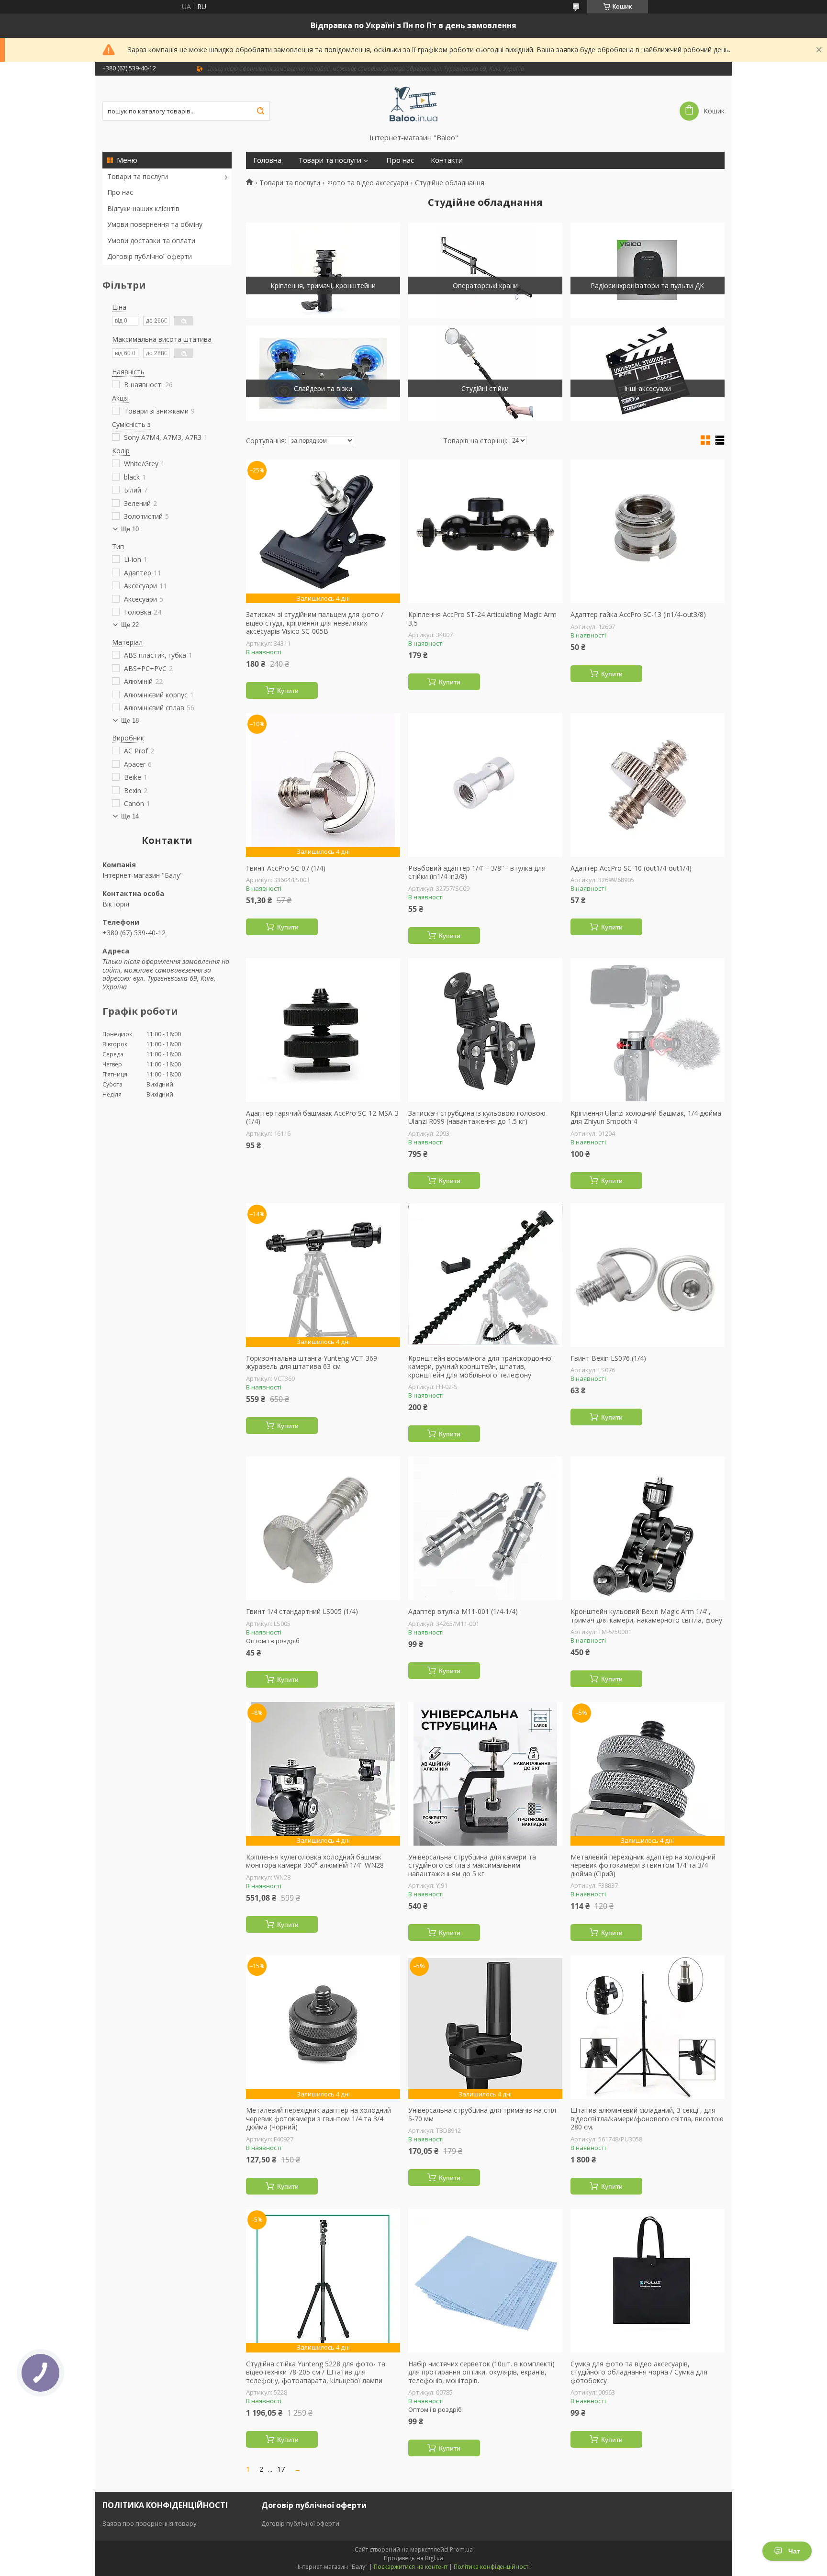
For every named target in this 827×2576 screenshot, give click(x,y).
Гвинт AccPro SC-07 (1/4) (286, 868)
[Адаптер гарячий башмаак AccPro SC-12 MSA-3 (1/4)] (323, 1030)
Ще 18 (130, 721)
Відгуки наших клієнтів (143, 208)
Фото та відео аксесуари (368, 183)
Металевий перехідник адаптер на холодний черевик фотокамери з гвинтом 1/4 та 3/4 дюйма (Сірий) (643, 1865)
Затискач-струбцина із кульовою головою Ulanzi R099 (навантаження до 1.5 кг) (477, 1117)
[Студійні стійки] (485, 373)
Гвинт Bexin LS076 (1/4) (608, 1358)
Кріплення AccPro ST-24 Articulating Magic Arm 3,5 (482, 619)
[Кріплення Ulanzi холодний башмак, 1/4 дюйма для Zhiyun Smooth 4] (648, 1030)
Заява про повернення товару (150, 2523)
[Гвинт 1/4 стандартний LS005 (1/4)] (323, 1528)
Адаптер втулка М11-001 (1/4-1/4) (463, 1612)
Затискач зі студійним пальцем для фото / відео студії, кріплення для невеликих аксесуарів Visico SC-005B (315, 623)
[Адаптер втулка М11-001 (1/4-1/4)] (485, 1528)
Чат (794, 2551)
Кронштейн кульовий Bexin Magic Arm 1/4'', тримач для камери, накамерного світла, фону (646, 1616)
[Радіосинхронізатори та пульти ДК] (648, 270)
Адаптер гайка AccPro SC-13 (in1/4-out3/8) (638, 615)
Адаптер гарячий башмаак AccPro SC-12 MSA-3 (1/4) (322, 1117)
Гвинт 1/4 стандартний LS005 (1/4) (302, 1612)
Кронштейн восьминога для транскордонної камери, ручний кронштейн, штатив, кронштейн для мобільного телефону (481, 1367)
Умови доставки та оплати (151, 241)
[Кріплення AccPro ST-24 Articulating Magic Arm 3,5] (485, 531)
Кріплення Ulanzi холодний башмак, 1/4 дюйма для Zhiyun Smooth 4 (646, 1117)
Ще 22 (130, 625)
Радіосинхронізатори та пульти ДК (647, 286)
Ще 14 (130, 816)
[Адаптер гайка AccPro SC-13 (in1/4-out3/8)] (648, 531)
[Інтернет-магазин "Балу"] (414, 104)
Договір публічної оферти (150, 256)
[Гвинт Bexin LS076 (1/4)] (648, 1275)
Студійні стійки (485, 388)
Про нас (120, 192)
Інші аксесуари (648, 388)
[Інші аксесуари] (648, 373)
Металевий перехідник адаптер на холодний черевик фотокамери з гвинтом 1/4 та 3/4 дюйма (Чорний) (319, 2119)
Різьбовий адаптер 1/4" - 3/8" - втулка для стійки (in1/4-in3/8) (477, 872)
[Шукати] (260, 111)
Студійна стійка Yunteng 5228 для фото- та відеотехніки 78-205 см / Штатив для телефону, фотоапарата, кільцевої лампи (316, 2372)
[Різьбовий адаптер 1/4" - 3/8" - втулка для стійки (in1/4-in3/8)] (485, 785)
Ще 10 (130, 529)
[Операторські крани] (485, 270)
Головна (267, 160)
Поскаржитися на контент (411, 2567)
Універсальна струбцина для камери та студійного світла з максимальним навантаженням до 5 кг (472, 1865)
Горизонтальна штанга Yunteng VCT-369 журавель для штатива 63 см (312, 1362)
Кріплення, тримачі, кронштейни (323, 286)
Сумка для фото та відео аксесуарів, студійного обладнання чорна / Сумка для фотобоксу (639, 2372)
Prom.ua (461, 2549)
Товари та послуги (138, 176)
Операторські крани (485, 286)
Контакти (447, 160)
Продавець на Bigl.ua (413, 2558)
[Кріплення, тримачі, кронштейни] (323, 270)
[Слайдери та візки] (323, 373)
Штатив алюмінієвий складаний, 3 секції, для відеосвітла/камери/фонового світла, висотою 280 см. (647, 2119)
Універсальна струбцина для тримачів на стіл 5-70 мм (482, 2114)
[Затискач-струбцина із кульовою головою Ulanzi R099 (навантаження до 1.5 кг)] (485, 1030)
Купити (288, 691)
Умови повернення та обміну (155, 224)
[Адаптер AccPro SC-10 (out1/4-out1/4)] (648, 785)
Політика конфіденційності (492, 2567)
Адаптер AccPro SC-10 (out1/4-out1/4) (631, 868)
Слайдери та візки (323, 388)
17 (281, 2469)
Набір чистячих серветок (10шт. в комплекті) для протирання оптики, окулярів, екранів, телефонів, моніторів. (481, 2372)
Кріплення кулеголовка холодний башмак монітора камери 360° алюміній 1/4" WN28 (315, 1861)
